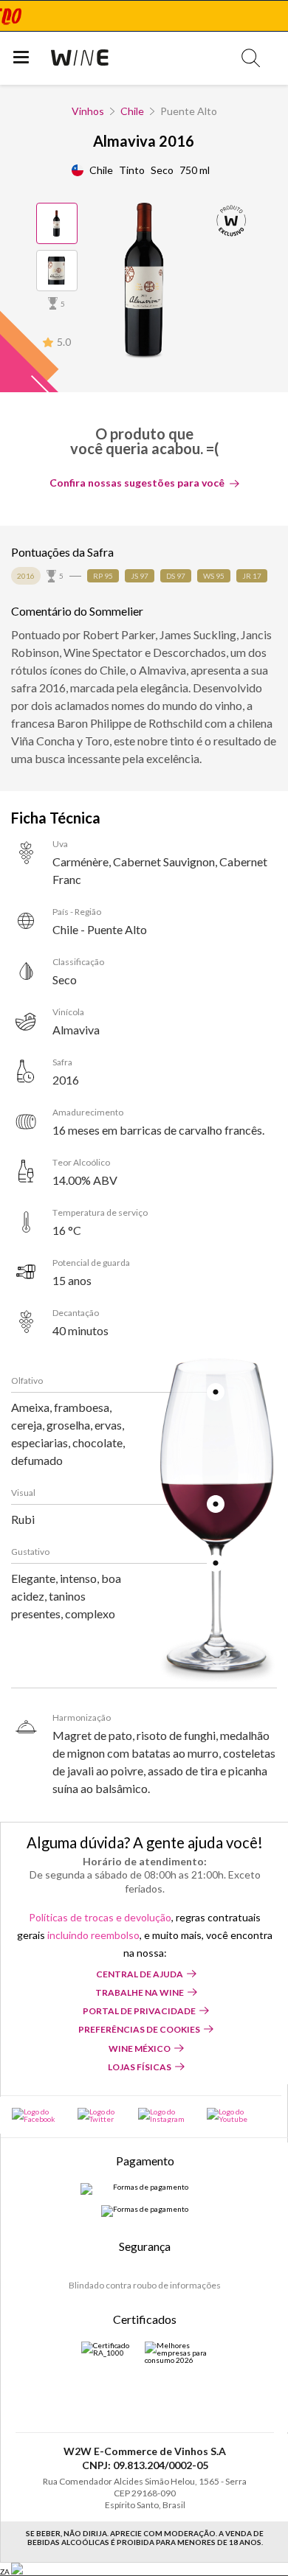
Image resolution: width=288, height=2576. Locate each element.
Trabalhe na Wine (140, 1992)
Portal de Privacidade (139, 2011)
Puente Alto (189, 111)
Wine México (140, 2048)
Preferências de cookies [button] (139, 2029)
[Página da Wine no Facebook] (37, 2115)
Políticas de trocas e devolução (100, 1917)
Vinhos (88, 111)
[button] (251, 58)
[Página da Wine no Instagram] (165, 2115)
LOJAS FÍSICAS (140, 2067)
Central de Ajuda (140, 1974)
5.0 (64, 342)
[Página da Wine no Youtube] (231, 2115)
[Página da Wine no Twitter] (100, 2115)
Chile (132, 111)
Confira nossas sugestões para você (137, 483)
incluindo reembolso (93, 1935)
